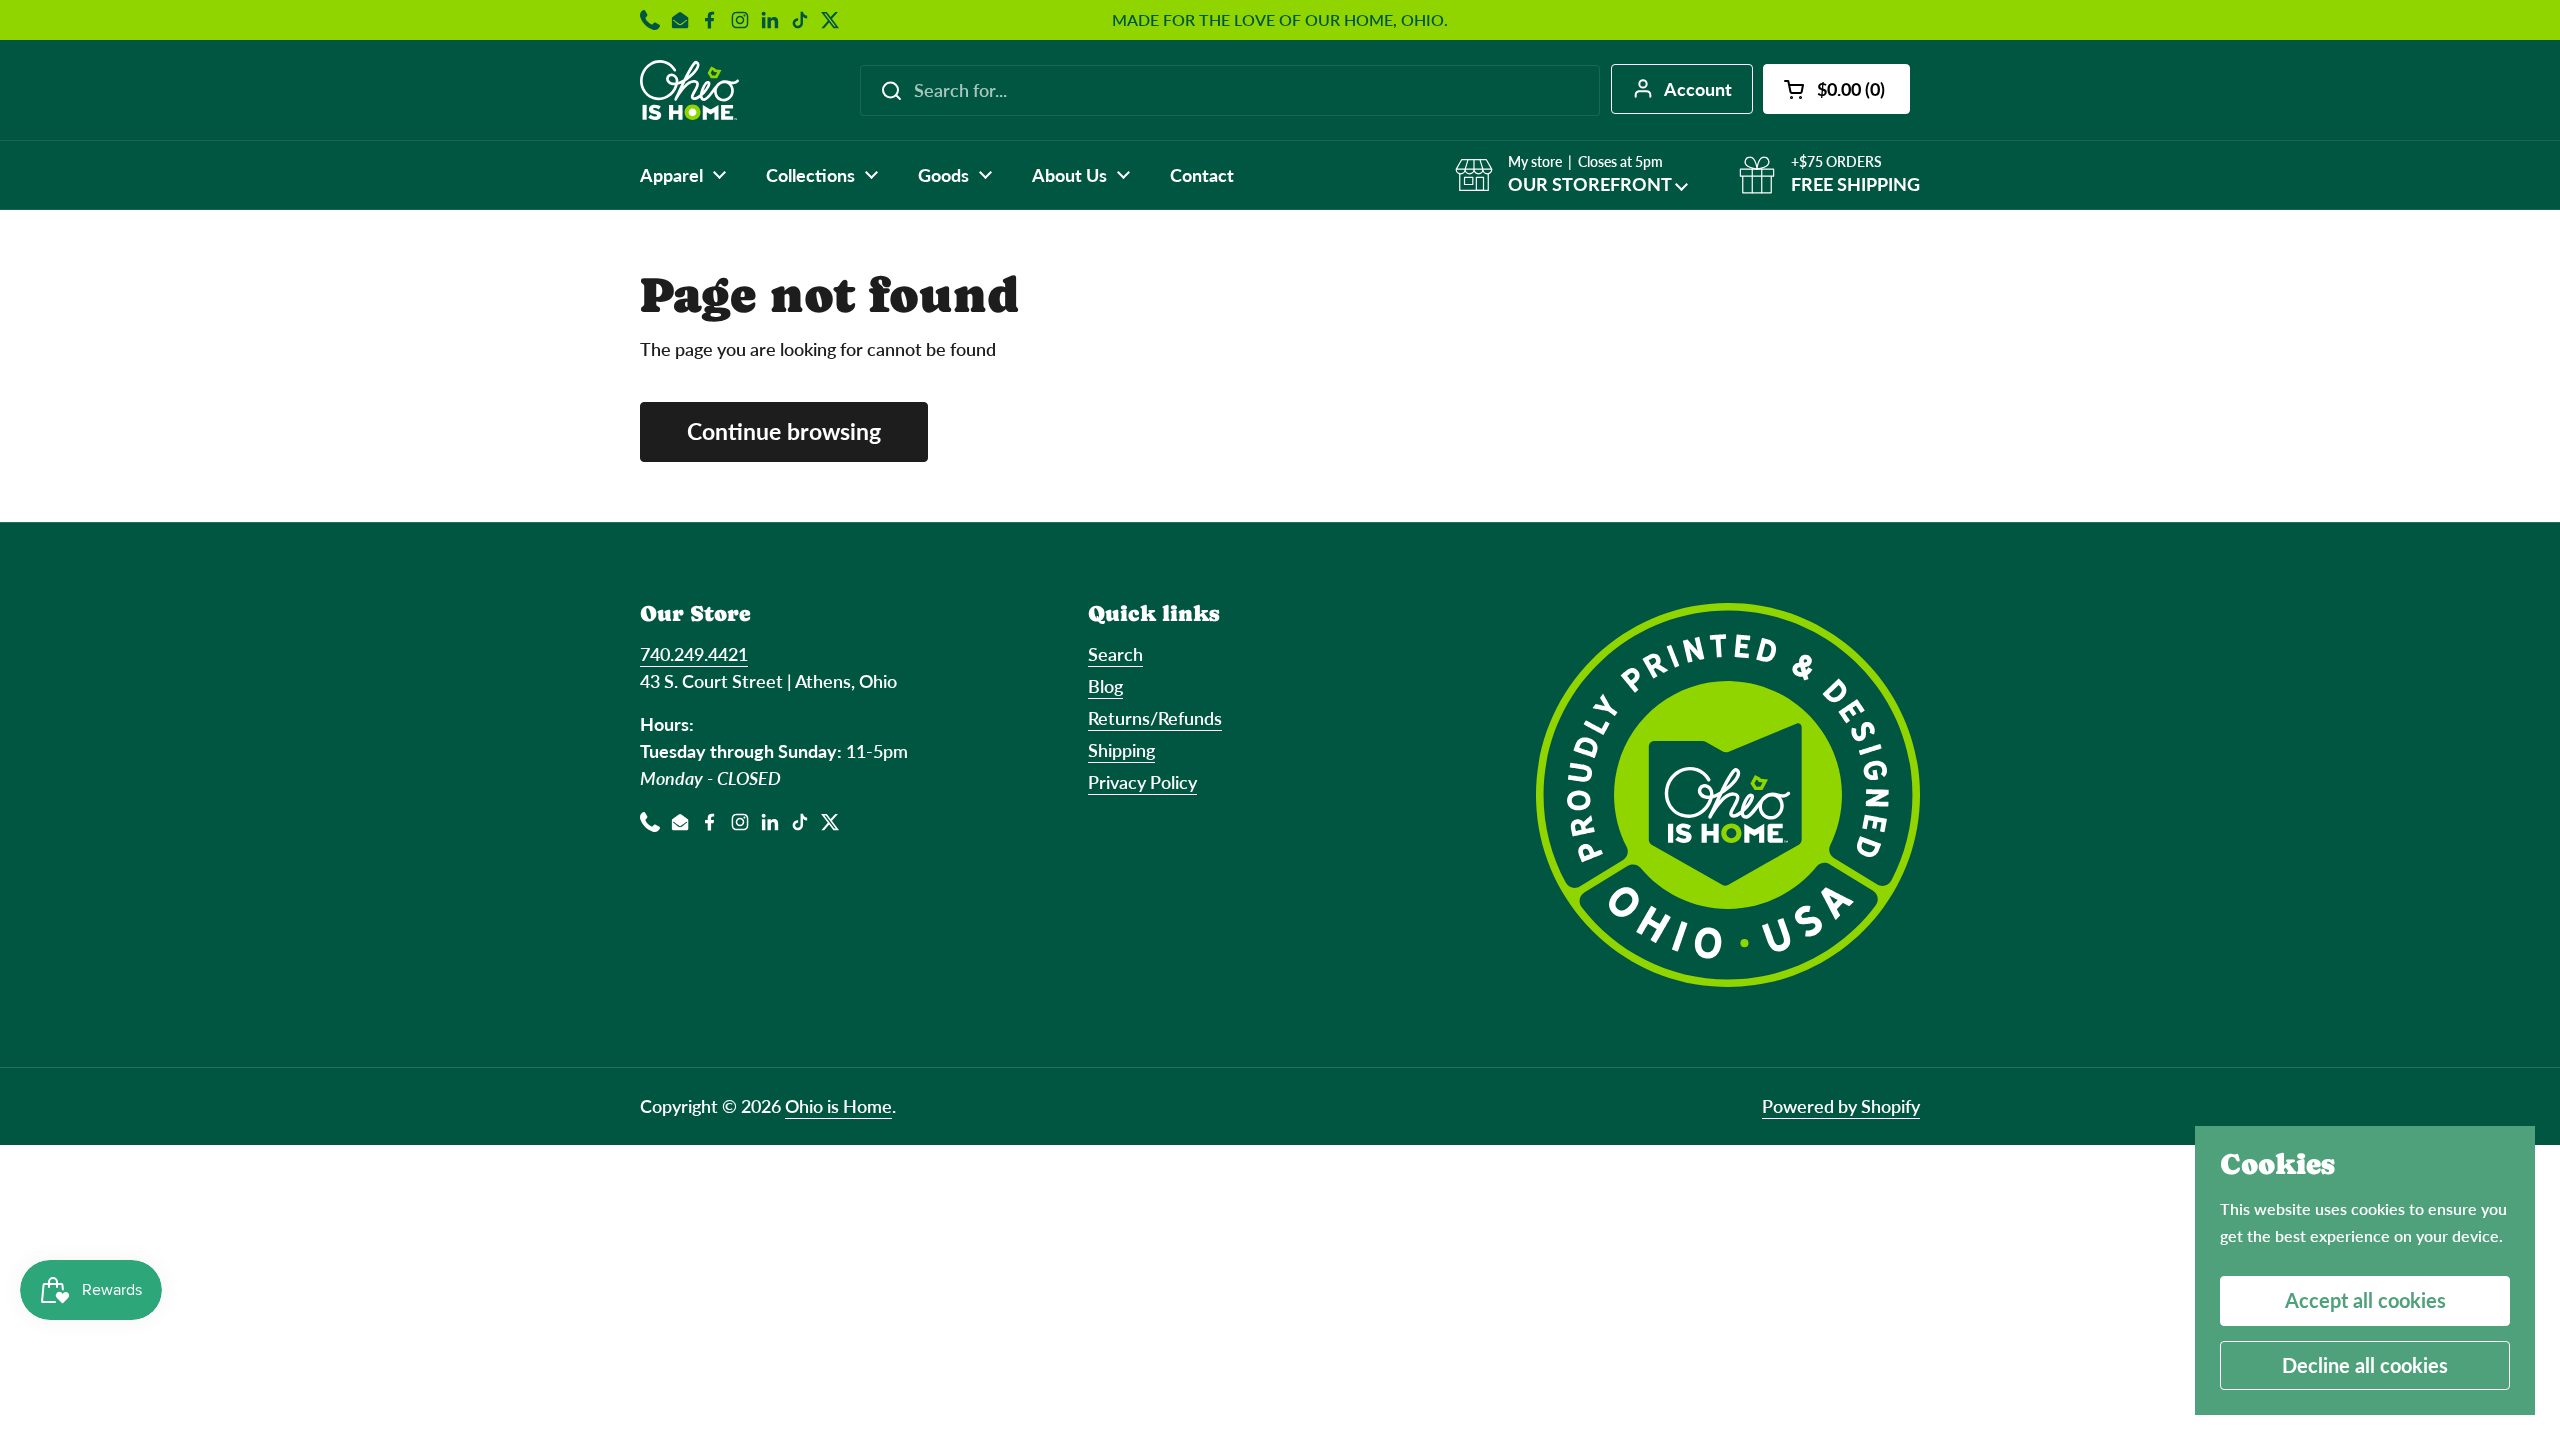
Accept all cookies (2365, 1300)
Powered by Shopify (1841, 1106)
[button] (1836, 89)
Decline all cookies (2365, 1365)
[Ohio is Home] (689, 90)
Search (1115, 654)
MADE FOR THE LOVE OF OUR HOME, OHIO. (1280, 20)
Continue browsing (784, 431)
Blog (1105, 686)
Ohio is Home (838, 1106)
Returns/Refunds (1155, 718)
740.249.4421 (694, 654)
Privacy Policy (1142, 782)
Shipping (1121, 750)
